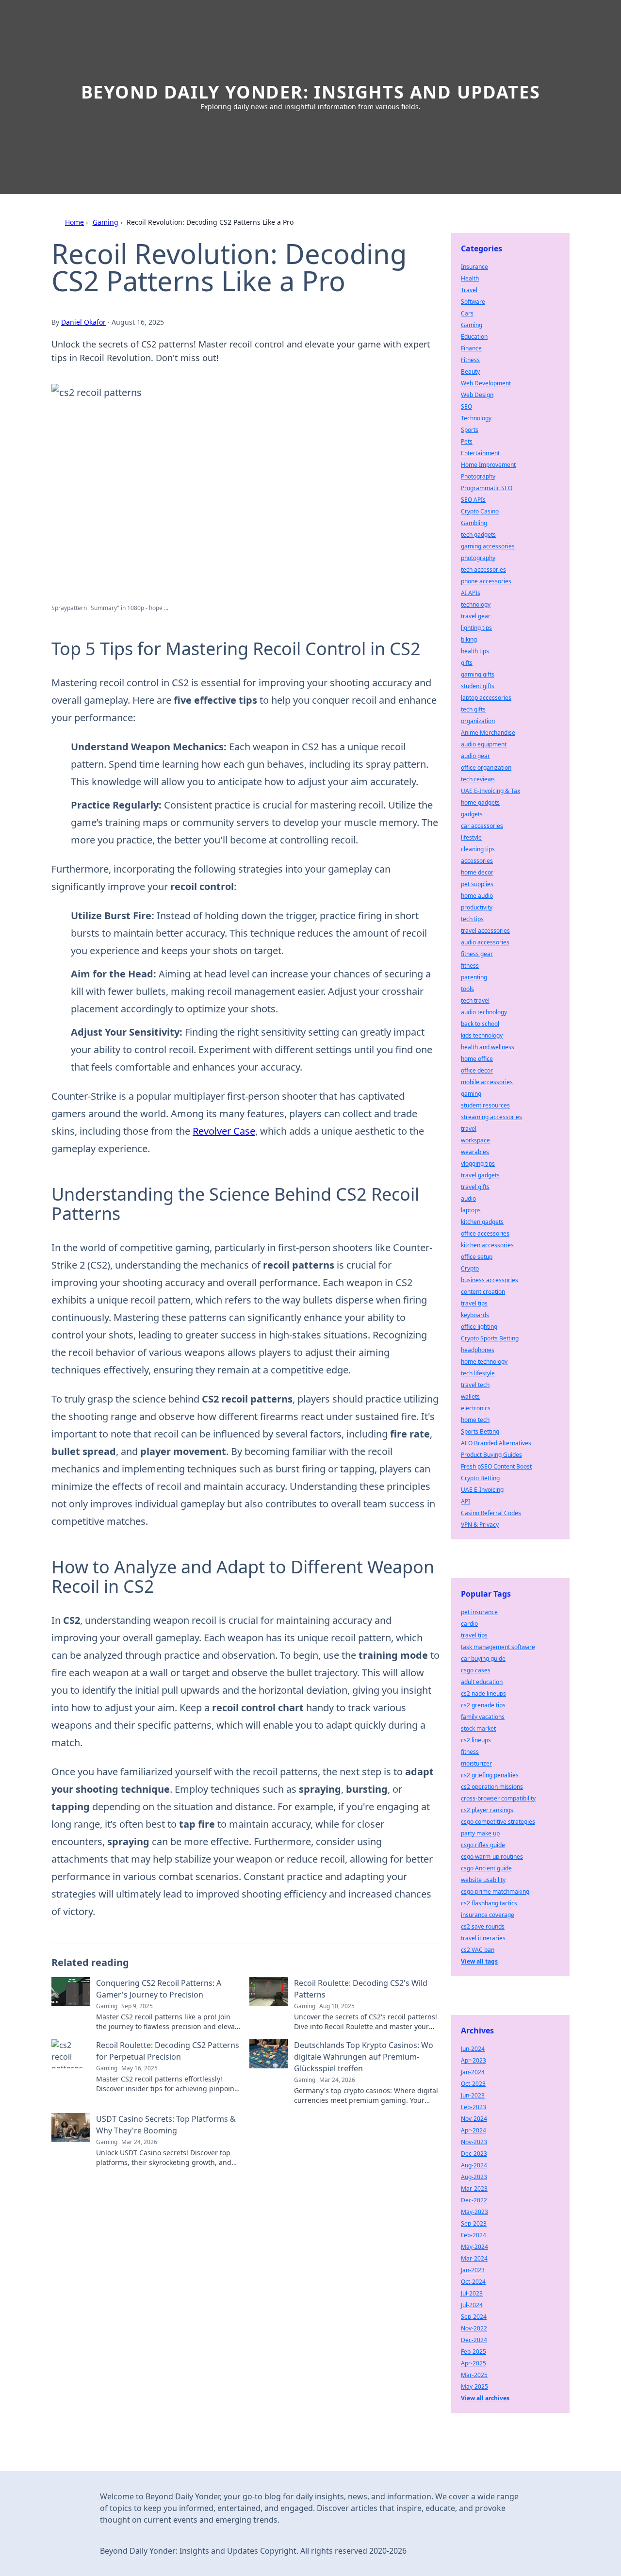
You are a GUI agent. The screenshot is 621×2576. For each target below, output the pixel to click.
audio (468, 1198)
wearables (475, 1152)
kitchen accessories (487, 1245)
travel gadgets (480, 1175)
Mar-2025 (474, 2375)
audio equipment (484, 744)
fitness (470, 966)
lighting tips (476, 628)
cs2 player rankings (487, 1810)
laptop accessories (486, 698)
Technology (476, 418)
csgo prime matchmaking (495, 1891)
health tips (475, 651)
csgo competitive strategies (498, 1822)
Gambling (474, 523)
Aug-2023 (474, 2177)
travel (469, 1129)
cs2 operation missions (492, 1787)
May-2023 (474, 2212)
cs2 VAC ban (478, 1950)
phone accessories (486, 581)
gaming (471, 1094)
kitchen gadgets (482, 1222)
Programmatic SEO (487, 488)
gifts (467, 663)
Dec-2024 (474, 2340)
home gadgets (480, 802)
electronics (476, 1408)
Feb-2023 (474, 2107)
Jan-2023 (473, 2270)
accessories (477, 861)
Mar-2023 (474, 2188)
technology (476, 604)
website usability (483, 1880)
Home (74, 222)
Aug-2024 (474, 2165)
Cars (467, 313)
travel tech (475, 1385)
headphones (478, 1350)
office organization (486, 768)
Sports (470, 430)
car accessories (482, 826)
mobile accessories (487, 1082)
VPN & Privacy (480, 1525)
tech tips (472, 919)
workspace (475, 1140)
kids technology (482, 1035)
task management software (498, 1647)
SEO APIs (473, 500)
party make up (480, 1833)
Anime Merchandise (488, 733)
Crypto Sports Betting (490, 1338)
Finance (471, 348)
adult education (482, 1682)
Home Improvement (488, 465)
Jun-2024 (473, 2049)
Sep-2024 (474, 2317)
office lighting (479, 1327)
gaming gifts (478, 674)
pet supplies (477, 884)
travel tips (474, 1303)
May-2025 (474, 2386)
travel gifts (475, 1187)
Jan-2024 (473, 2072)
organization (478, 721)
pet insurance (479, 1612)
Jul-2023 (472, 2293)
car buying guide (483, 1659)
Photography (478, 476)
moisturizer (476, 1763)
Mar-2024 (474, 2258)
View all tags (479, 1961)
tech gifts (473, 709)
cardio (469, 1624)
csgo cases (476, 1670)
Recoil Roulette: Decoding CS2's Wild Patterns (361, 1989)
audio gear (475, 756)
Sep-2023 (474, 2223)
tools (467, 989)
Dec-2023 (474, 2154)
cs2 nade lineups (483, 1693)
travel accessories (485, 931)
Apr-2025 (474, 2363)
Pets (467, 441)
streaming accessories (491, 1117)
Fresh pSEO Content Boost (496, 1466)
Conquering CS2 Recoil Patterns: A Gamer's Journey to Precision (159, 1989)
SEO (466, 406)
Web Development (486, 383)
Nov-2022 (474, 2328)
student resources (485, 1105)
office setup (477, 1257)
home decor (477, 872)
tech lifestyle (478, 1373)
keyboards (475, 1315)
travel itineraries (483, 1938)
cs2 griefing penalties (490, 1775)
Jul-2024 (472, 2305)
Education (474, 337)
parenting (474, 977)
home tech (475, 1420)
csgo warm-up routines (492, 1857)
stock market (478, 1728)
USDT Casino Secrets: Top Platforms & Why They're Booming (166, 2125)
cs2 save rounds (483, 1926)
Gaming (106, 222)
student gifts (478, 686)
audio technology (484, 1012)
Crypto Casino (480, 511)
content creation (483, 1292)
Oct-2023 (473, 2084)
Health (470, 278)
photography (478, 558)
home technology (484, 1362)
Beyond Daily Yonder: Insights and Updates (311, 92)
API (466, 1501)
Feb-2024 (474, 2235)
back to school (480, 1024)
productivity (477, 907)
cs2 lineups (476, 1740)
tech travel (475, 1000)
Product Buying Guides (491, 1455)
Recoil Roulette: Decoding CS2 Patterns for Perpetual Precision (168, 2051)
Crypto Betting (480, 1478)
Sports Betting (480, 1431)
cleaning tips (478, 849)
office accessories (485, 1233)
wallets (470, 1396)
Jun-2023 (473, 2095)
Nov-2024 (474, 2119)
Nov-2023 (474, 2142)
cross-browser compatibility (498, 1798)
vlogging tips (478, 1164)
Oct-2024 (473, 2282)
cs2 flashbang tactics (489, 1903)
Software (473, 302)
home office (477, 1059)
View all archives (485, 2398)
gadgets (472, 814)
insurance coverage (488, 1915)
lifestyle (471, 837)
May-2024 (474, 2247)
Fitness (470, 360)
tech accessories (483, 570)
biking (469, 639)
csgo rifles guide (483, 1845)
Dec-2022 (474, 2200)
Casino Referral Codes (491, 1513)
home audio (477, 896)
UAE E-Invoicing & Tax (490, 791)
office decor (477, 1070)
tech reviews (478, 779)
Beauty (470, 372)
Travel (469, 290)
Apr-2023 (474, 2060)
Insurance (474, 267)
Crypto (470, 1268)
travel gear (476, 616)
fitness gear (477, 954)
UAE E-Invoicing (482, 1490)
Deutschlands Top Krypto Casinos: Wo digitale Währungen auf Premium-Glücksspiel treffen (364, 2057)
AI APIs (471, 593)
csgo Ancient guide (486, 1868)
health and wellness (488, 1047)
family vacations (483, 1717)
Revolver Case (224, 1131)
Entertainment (480, 453)
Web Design (477, 395)
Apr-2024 (474, 2130)
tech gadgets (478, 535)
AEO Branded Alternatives (496, 1443)
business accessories (490, 1280)
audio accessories (485, 942)
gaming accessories (488, 546)
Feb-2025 (474, 2352)
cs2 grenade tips (483, 1705)
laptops (471, 1210)
